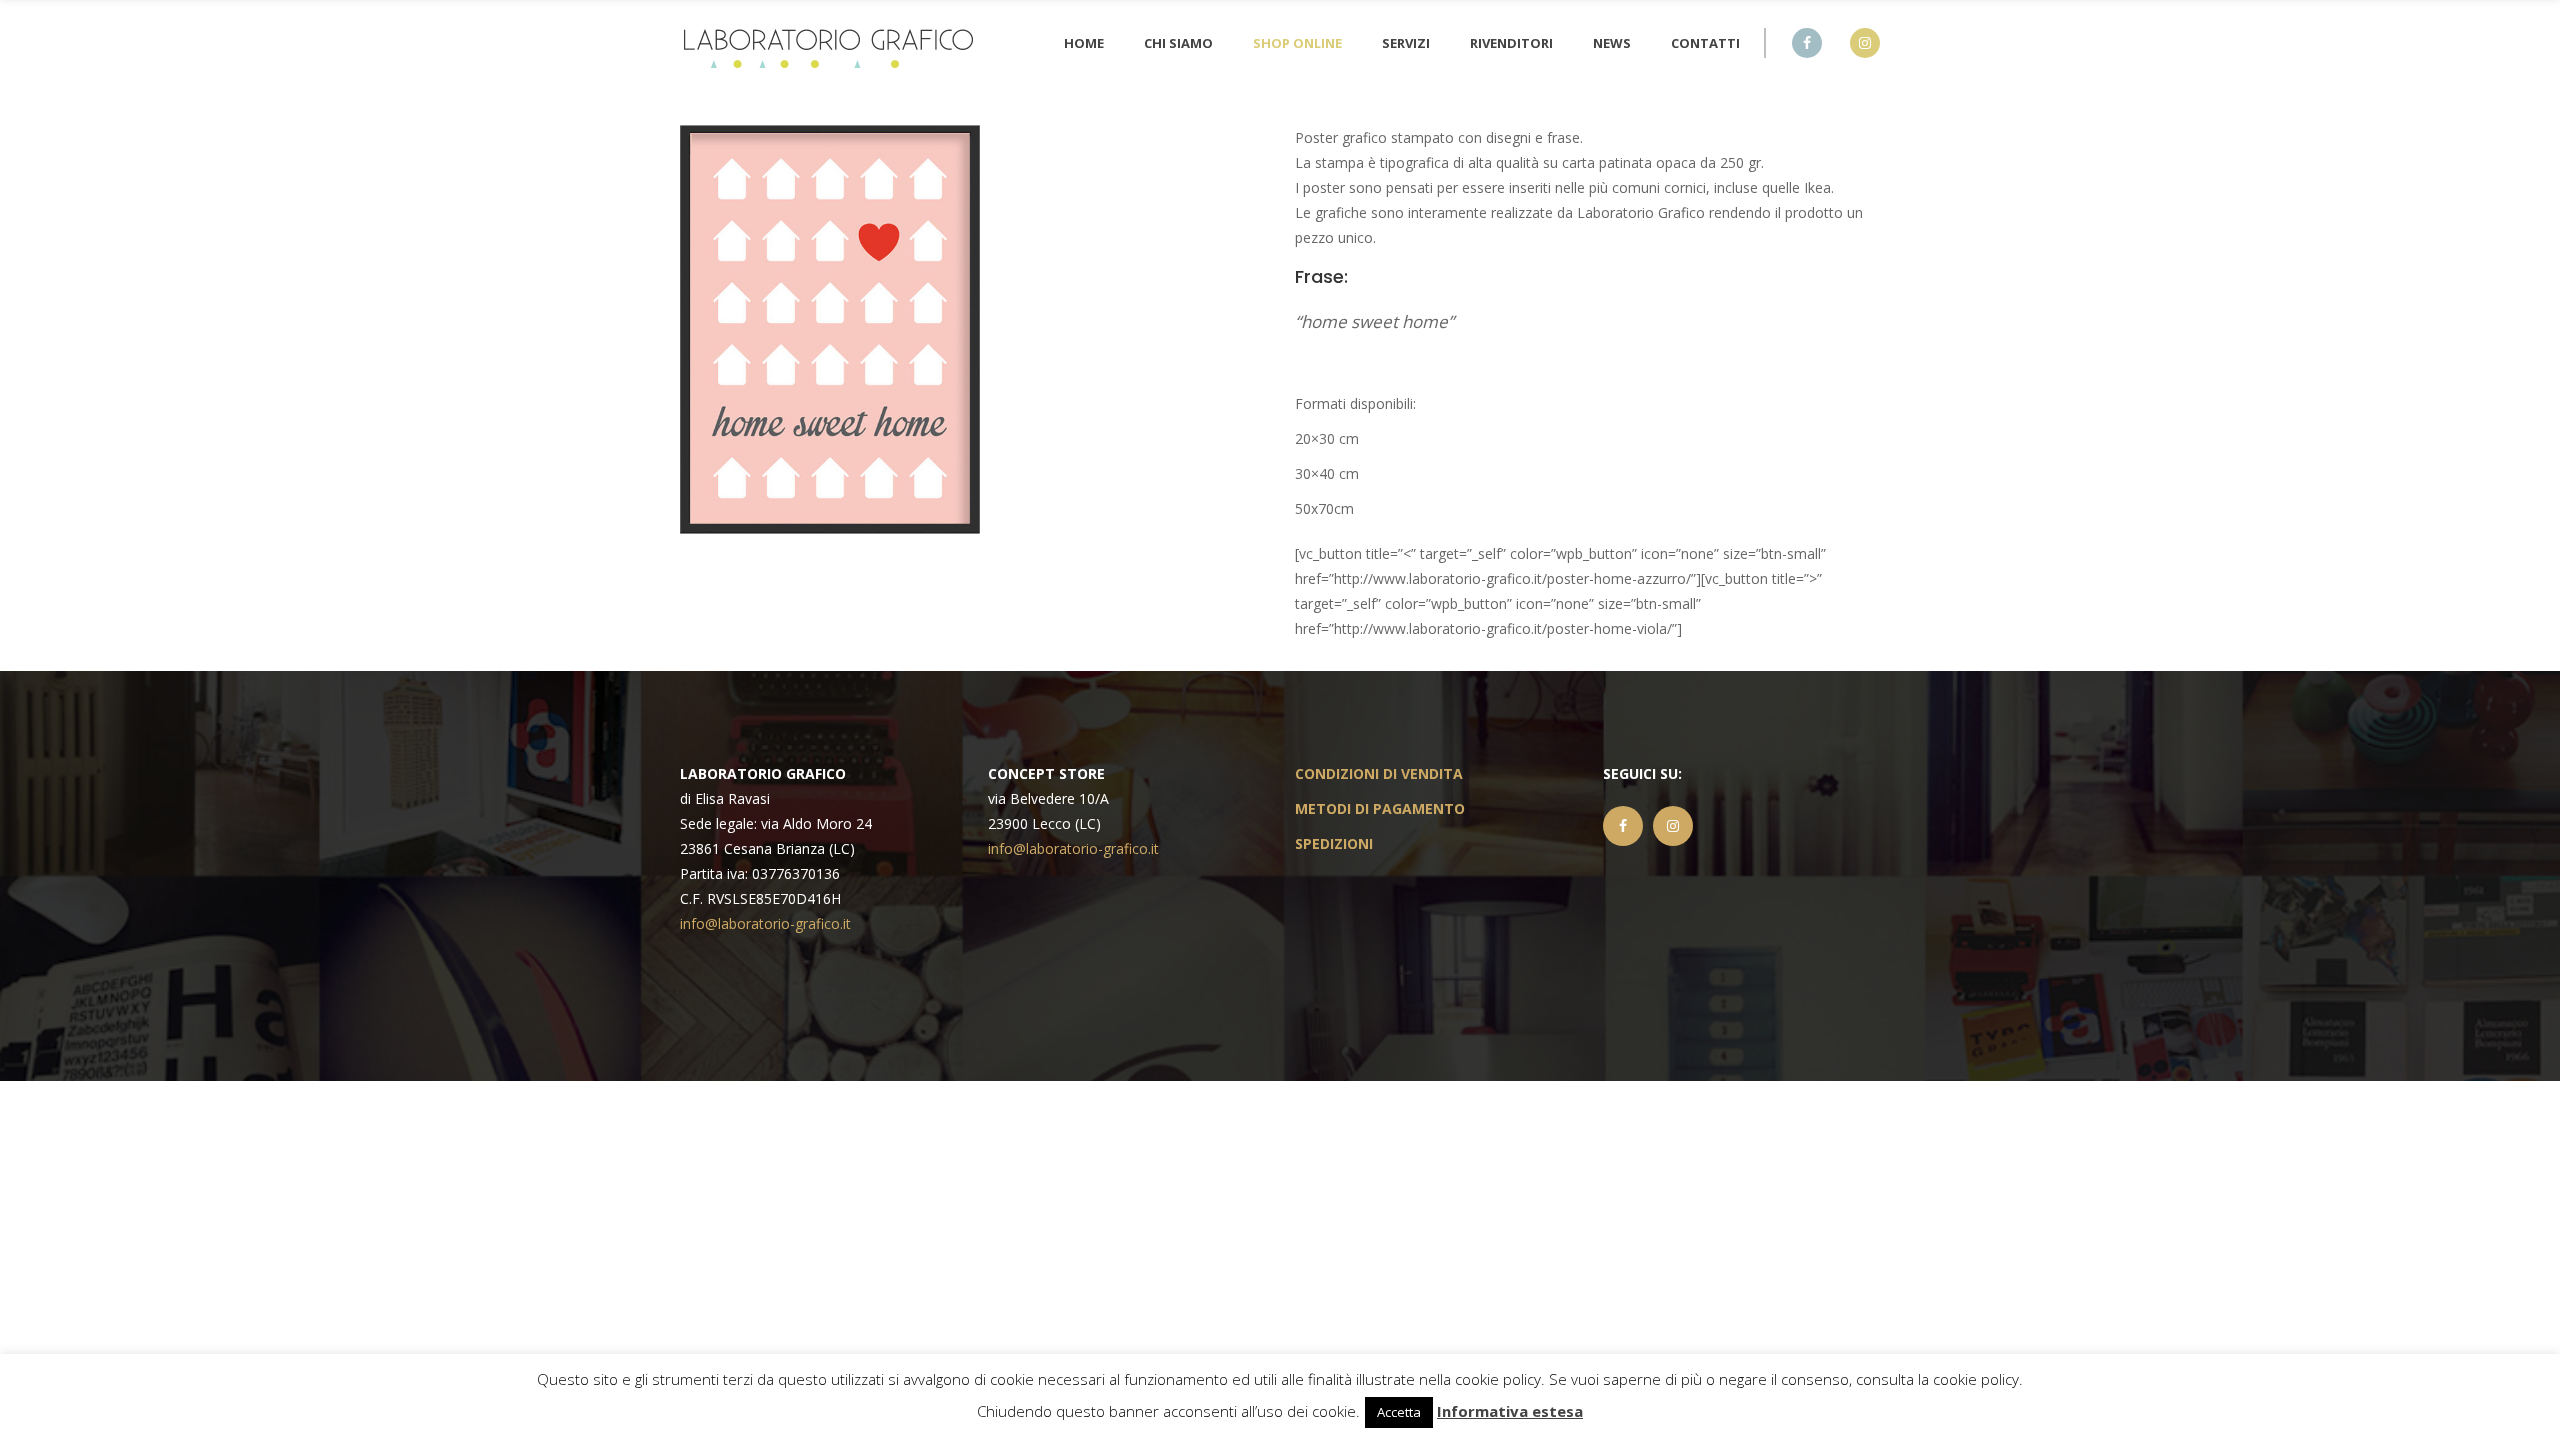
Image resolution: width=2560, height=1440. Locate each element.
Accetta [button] (1399, 1412)
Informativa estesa (1510, 1411)
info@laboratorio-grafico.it (765, 923)
